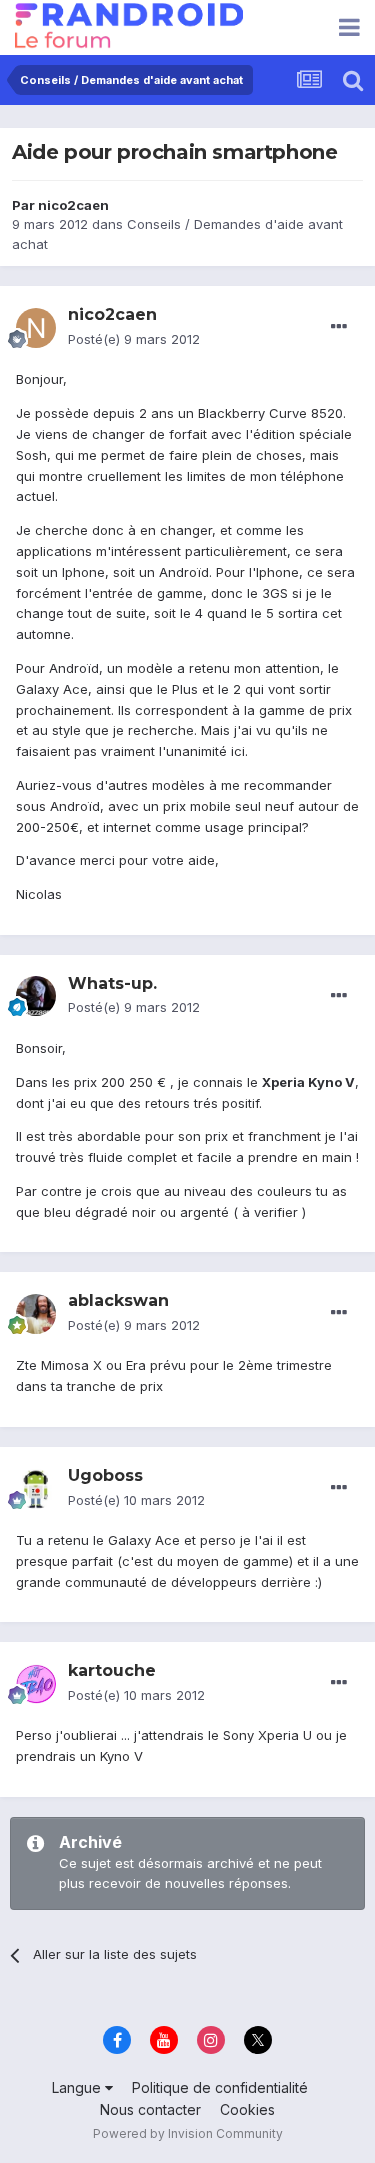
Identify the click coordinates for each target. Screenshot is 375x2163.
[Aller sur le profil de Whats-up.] (36, 996)
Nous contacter (150, 2109)
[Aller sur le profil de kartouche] (36, 1684)
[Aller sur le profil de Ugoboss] (36, 1489)
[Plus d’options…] (339, 327)
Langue (78, 2087)
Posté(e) (134, 339)
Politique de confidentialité (220, 2087)
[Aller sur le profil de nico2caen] (36, 328)
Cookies (247, 2109)
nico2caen (73, 205)
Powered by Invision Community (188, 2133)
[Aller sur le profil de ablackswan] (36, 1314)
